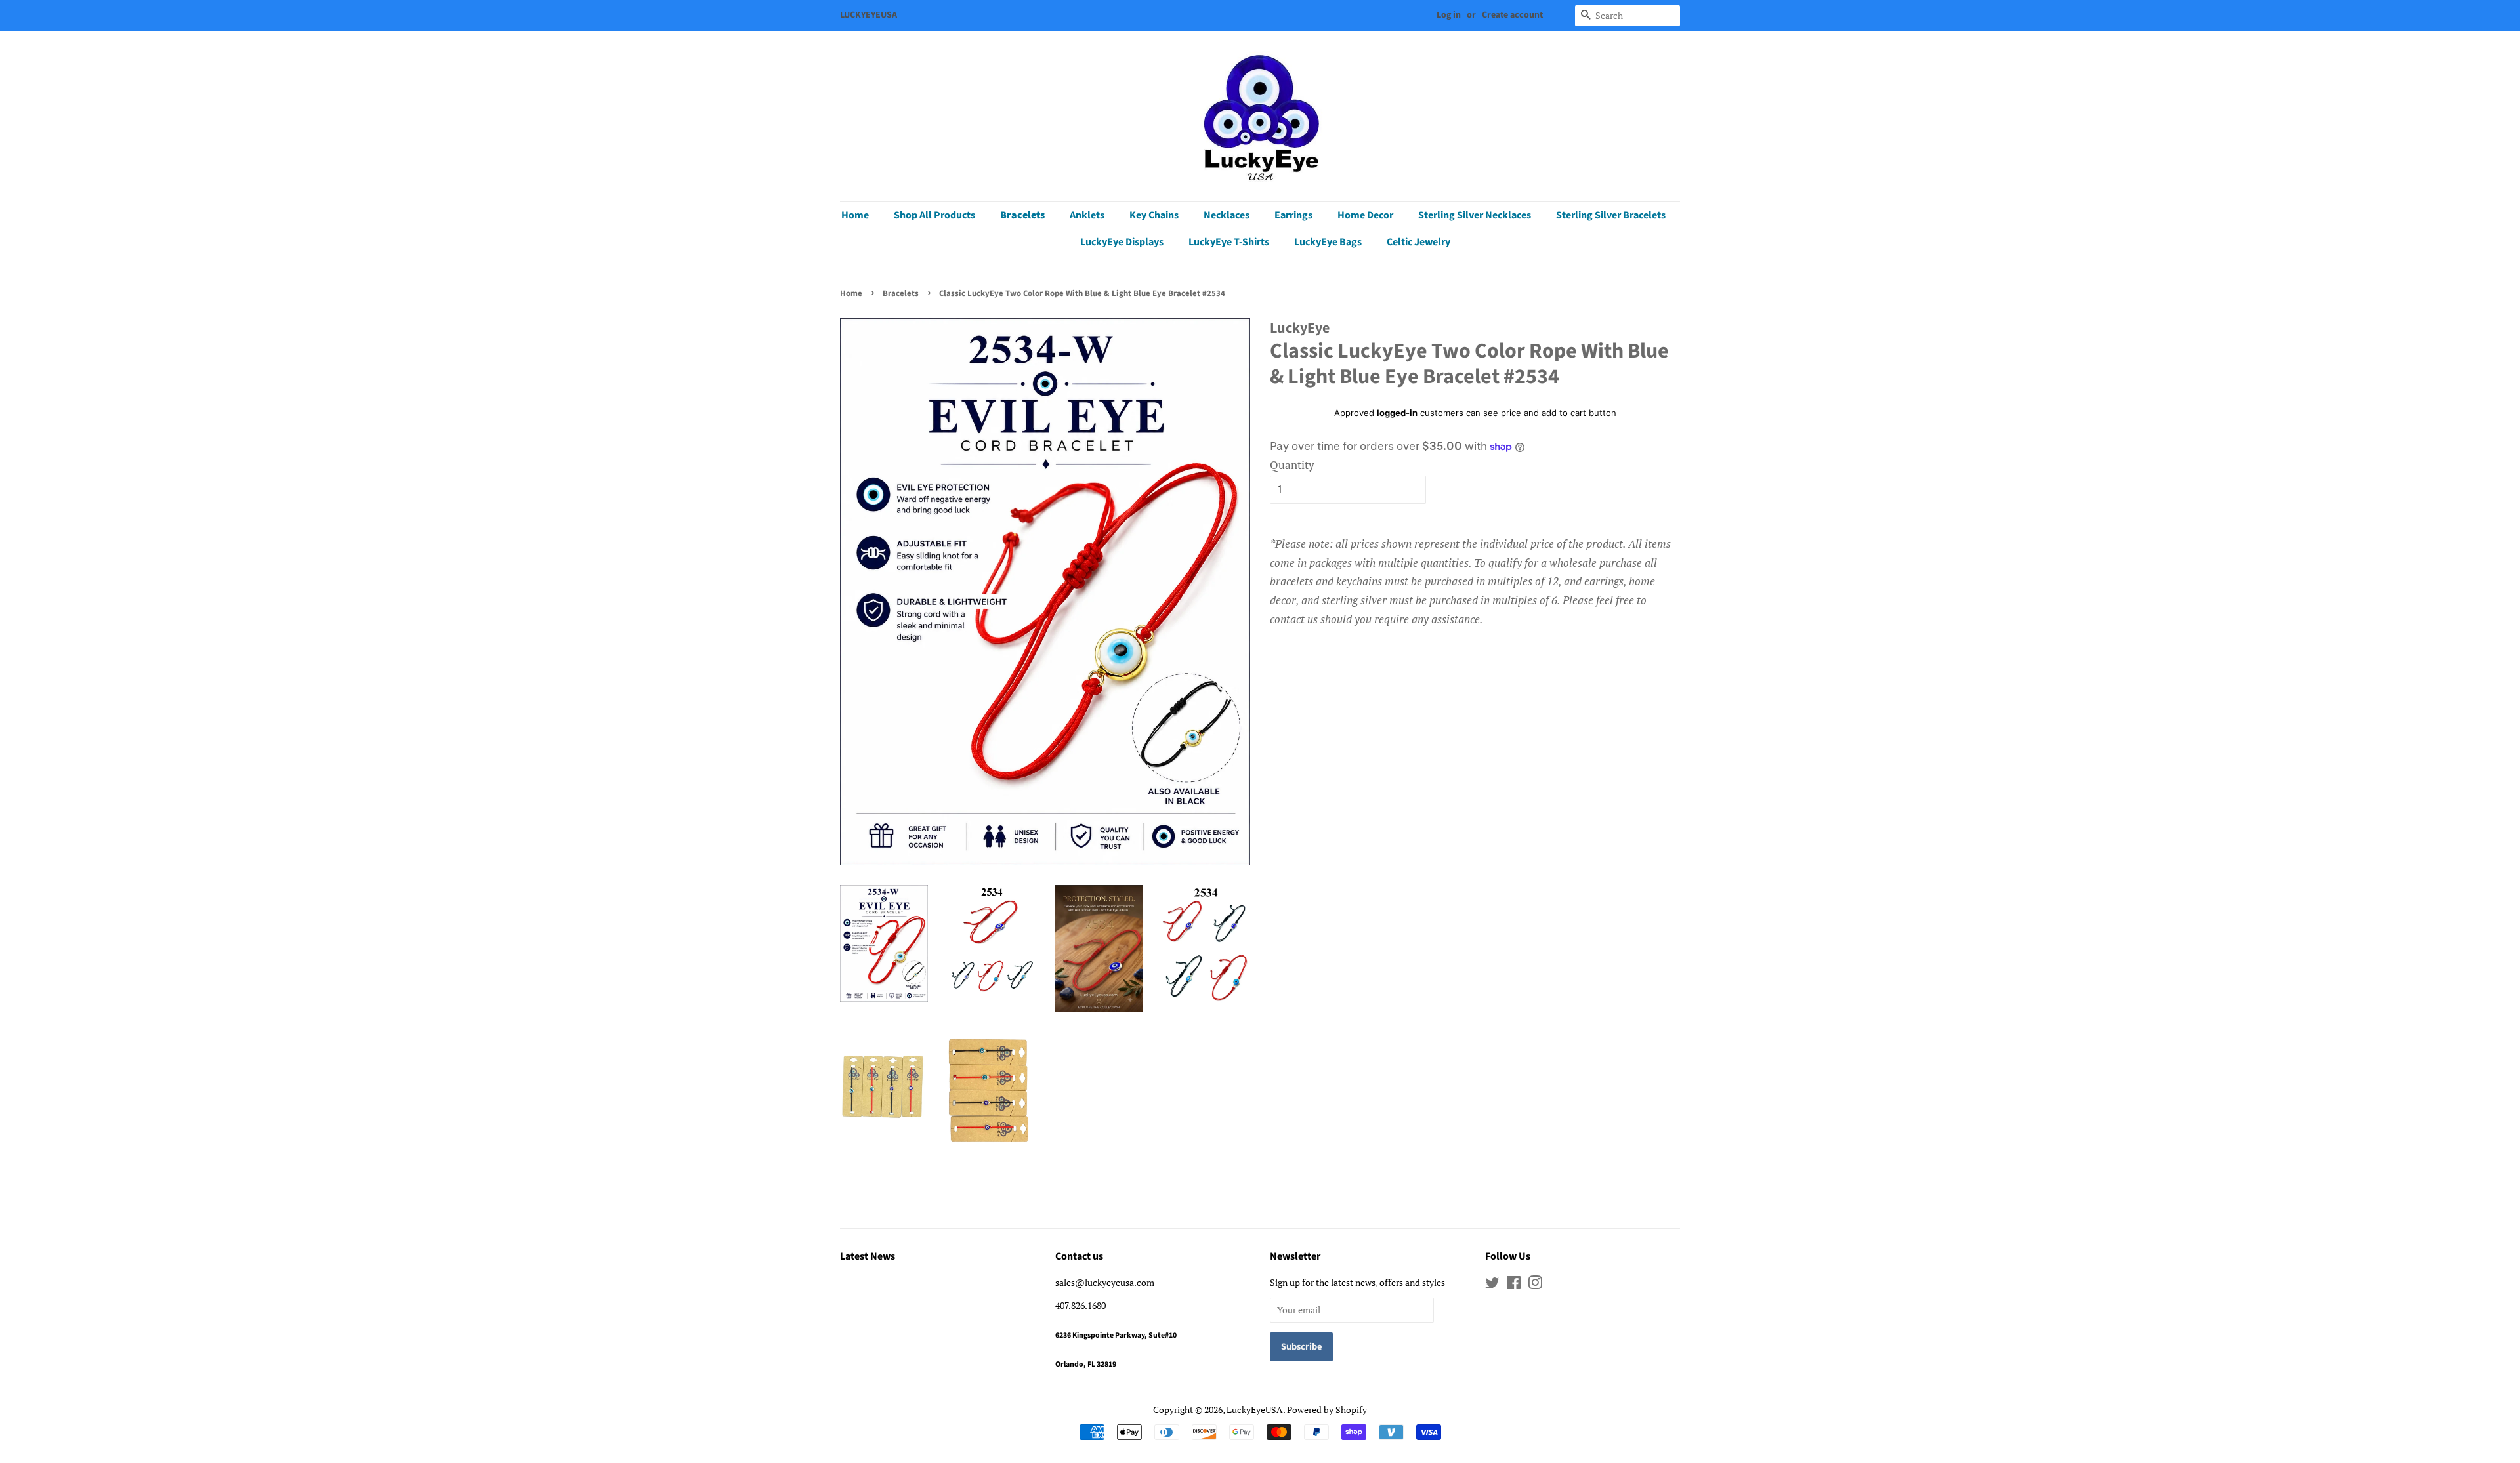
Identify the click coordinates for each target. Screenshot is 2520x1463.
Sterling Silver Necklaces (1475, 215)
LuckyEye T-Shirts (1229, 242)
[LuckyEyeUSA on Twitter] (1492, 1285)
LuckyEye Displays (1122, 242)
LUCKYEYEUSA (869, 15)
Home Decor (1365, 215)
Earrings (1293, 215)
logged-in (1397, 413)
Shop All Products (934, 215)
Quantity (1292, 465)
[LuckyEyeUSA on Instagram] (1535, 1285)
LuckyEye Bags (1328, 242)
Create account (1512, 15)
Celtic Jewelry (1418, 242)
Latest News (868, 1256)
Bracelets (1022, 215)
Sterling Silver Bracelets (1611, 215)
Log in (1449, 15)
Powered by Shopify (1327, 1410)
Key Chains (1154, 215)
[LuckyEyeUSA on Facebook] (1514, 1285)
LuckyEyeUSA (1255, 1410)
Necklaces (1227, 215)
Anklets (1087, 215)
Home (855, 215)
